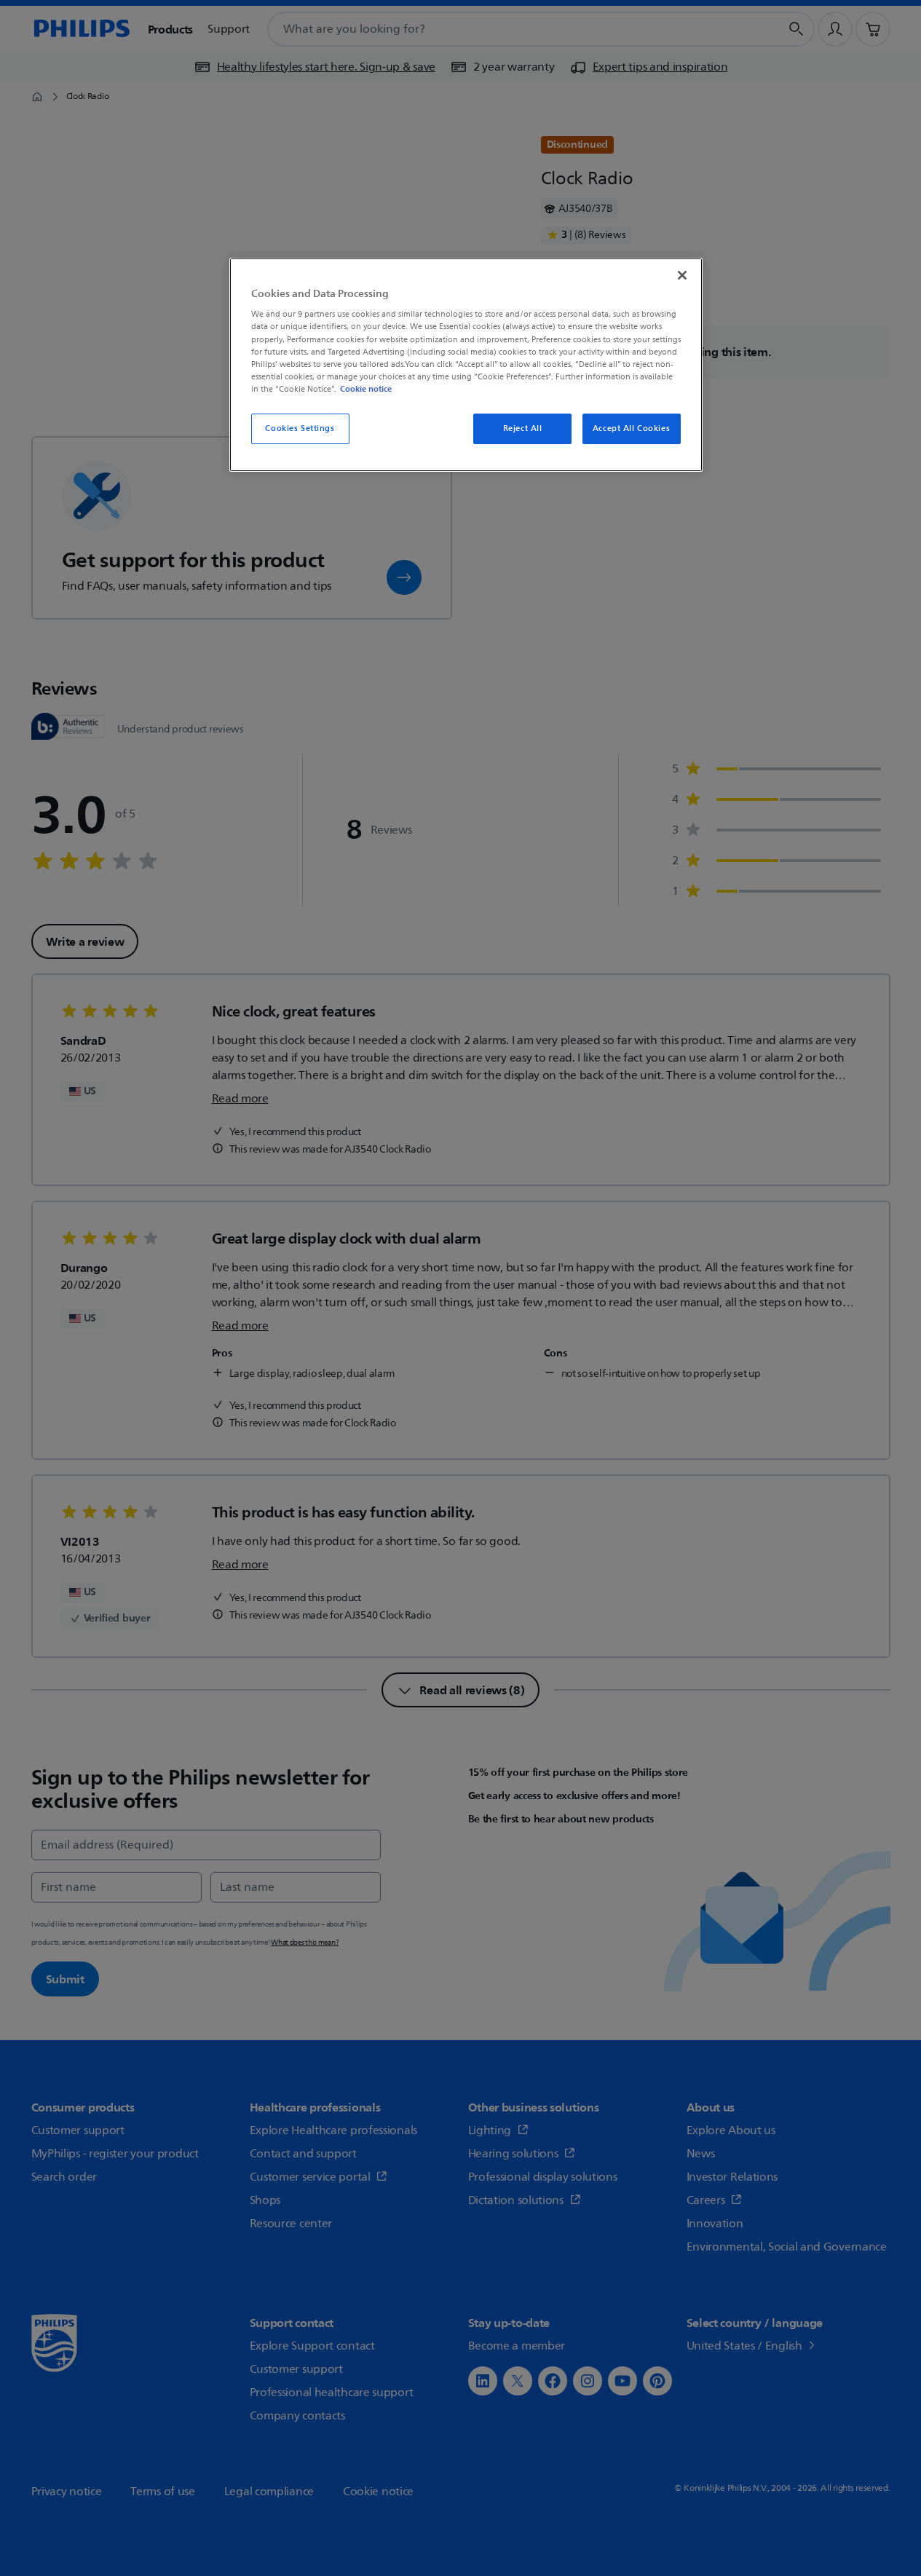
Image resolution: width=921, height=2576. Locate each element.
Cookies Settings (300, 428)
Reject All (523, 428)
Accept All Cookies (631, 428)
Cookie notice (366, 389)
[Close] (682, 275)
